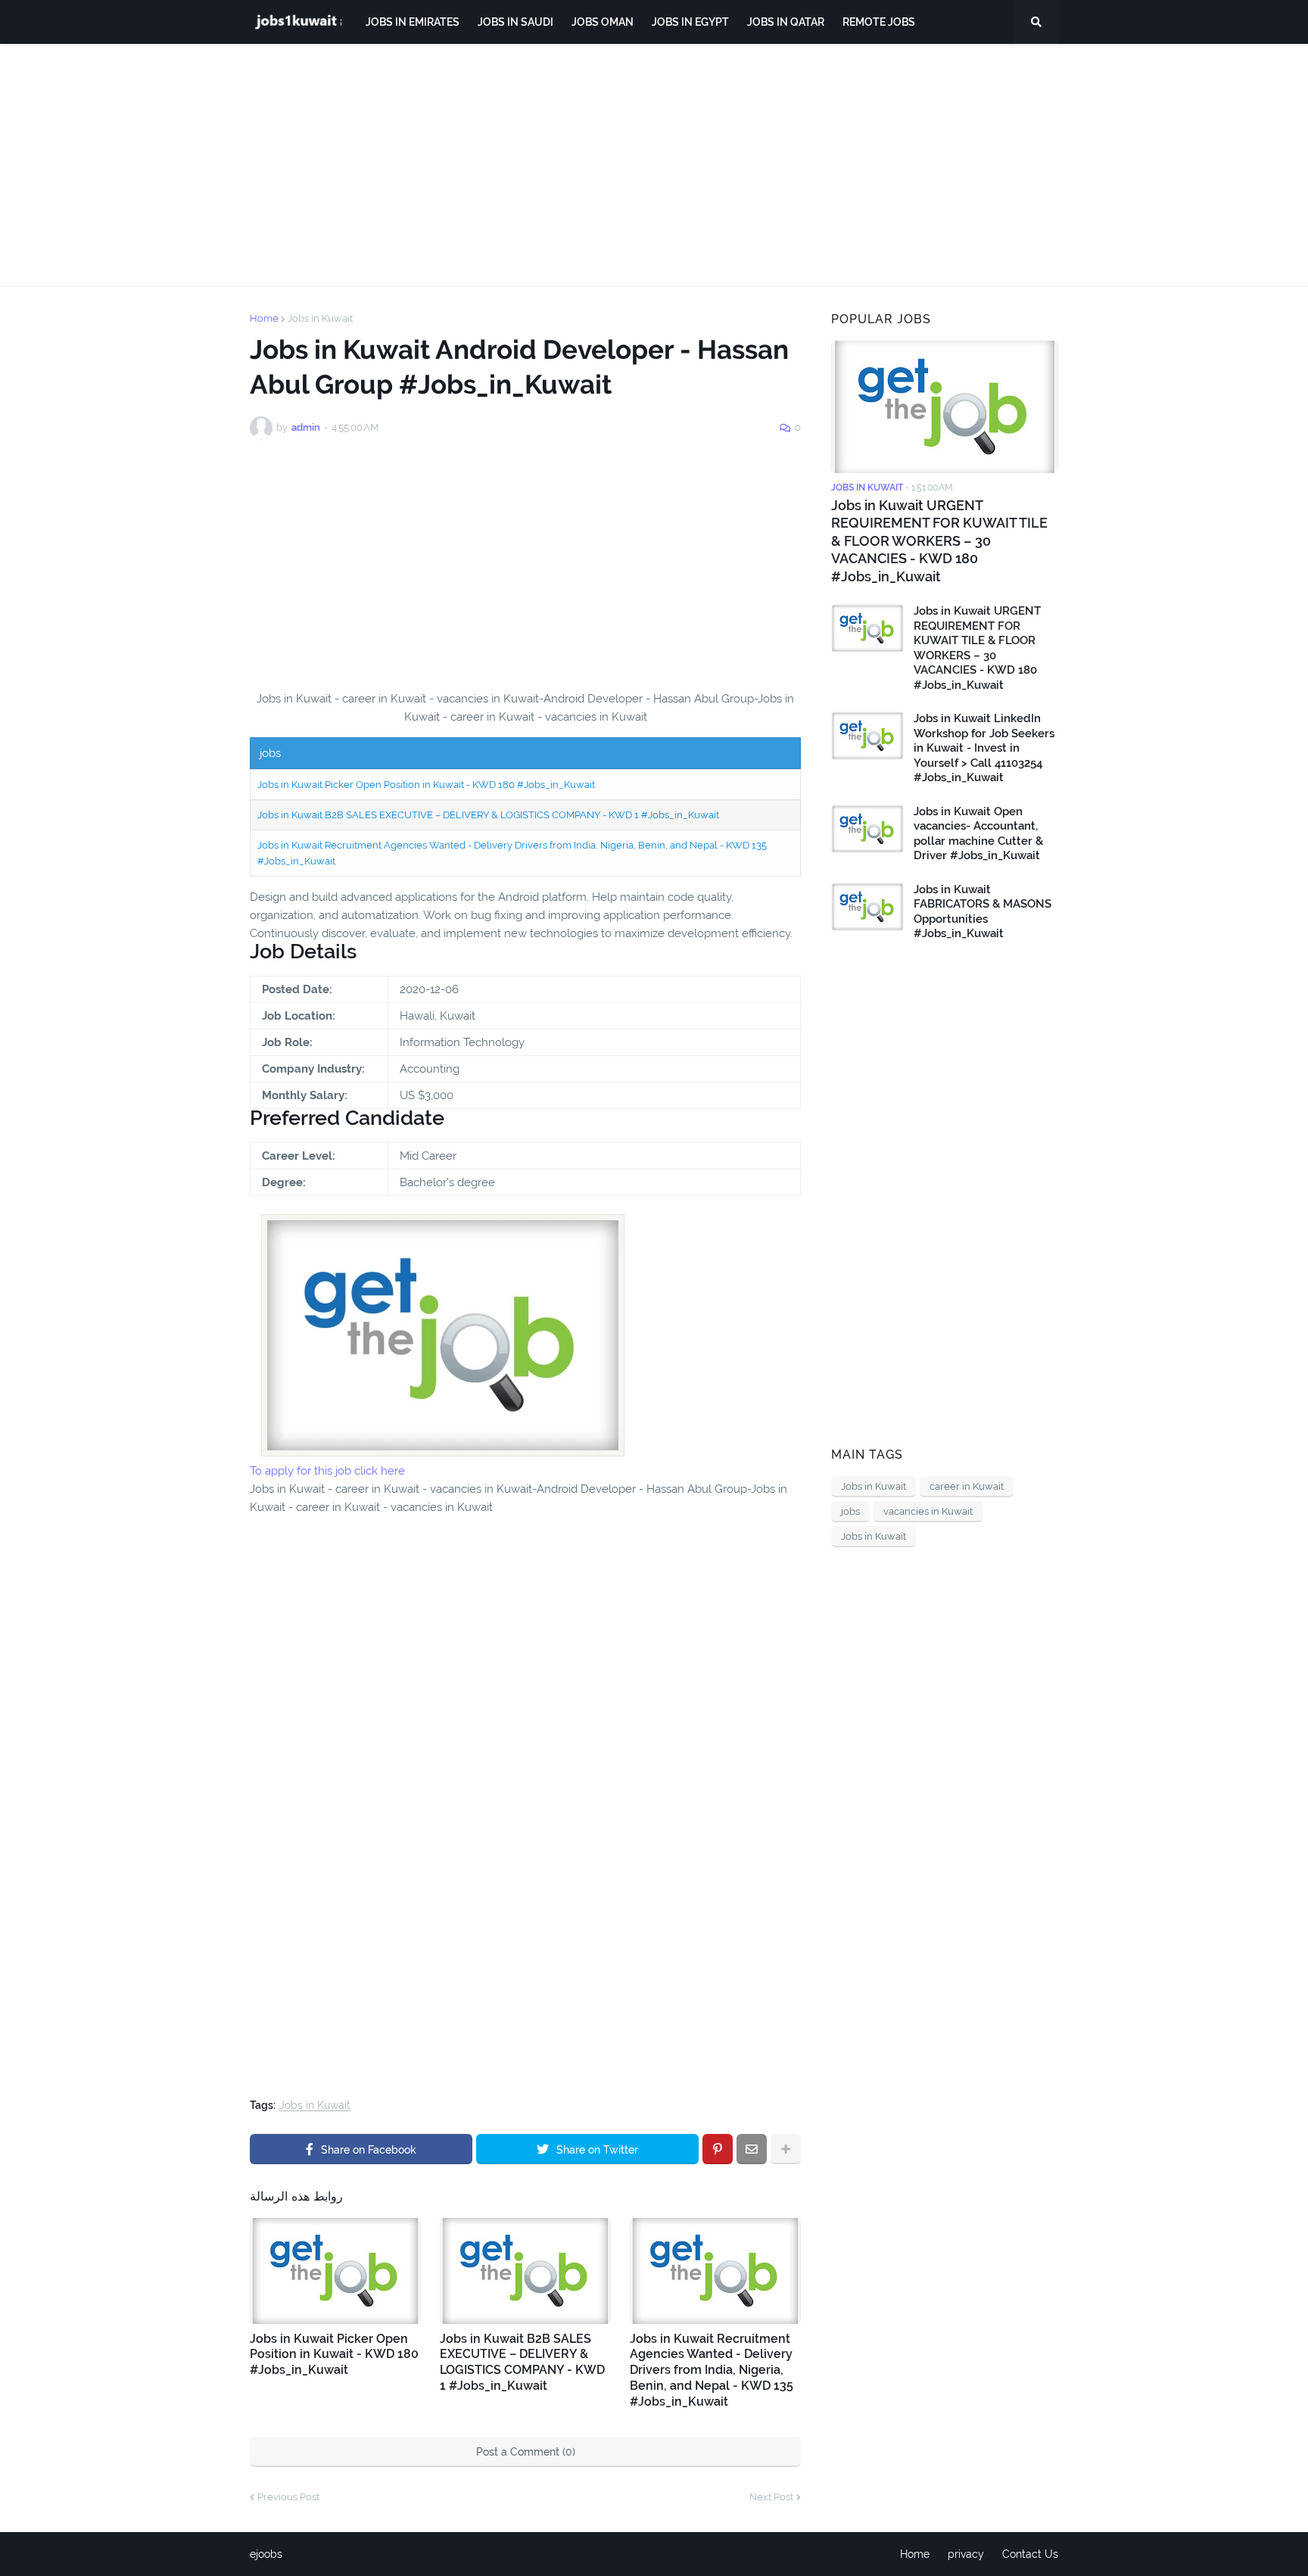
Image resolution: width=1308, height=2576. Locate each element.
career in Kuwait (967, 1486)
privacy (966, 2554)
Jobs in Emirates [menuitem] (413, 22)
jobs (850, 1511)
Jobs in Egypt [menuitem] (690, 22)
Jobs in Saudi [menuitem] (515, 22)
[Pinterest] (718, 2149)
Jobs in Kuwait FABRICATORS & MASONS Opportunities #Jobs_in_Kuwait (983, 912)
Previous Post (288, 2497)
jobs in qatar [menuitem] (786, 22)
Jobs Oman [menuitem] (603, 22)
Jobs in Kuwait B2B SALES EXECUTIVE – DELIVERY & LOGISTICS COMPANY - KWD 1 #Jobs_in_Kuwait (488, 815)
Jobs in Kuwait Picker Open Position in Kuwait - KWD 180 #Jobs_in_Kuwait (426, 785)
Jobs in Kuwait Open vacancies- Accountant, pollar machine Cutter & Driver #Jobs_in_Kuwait (978, 834)
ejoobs (266, 2554)
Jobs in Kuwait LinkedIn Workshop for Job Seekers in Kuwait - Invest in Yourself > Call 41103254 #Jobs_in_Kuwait (984, 748)
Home (264, 318)
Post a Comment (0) (526, 2452)
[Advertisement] (654, 165)
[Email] (752, 2149)
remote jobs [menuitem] (879, 22)
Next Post (771, 2497)
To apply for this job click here (327, 1471)
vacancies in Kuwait (928, 1511)
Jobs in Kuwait (320, 318)
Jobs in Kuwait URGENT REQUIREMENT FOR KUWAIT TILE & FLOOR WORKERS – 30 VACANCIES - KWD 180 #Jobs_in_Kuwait (939, 541)
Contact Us (1030, 2554)
